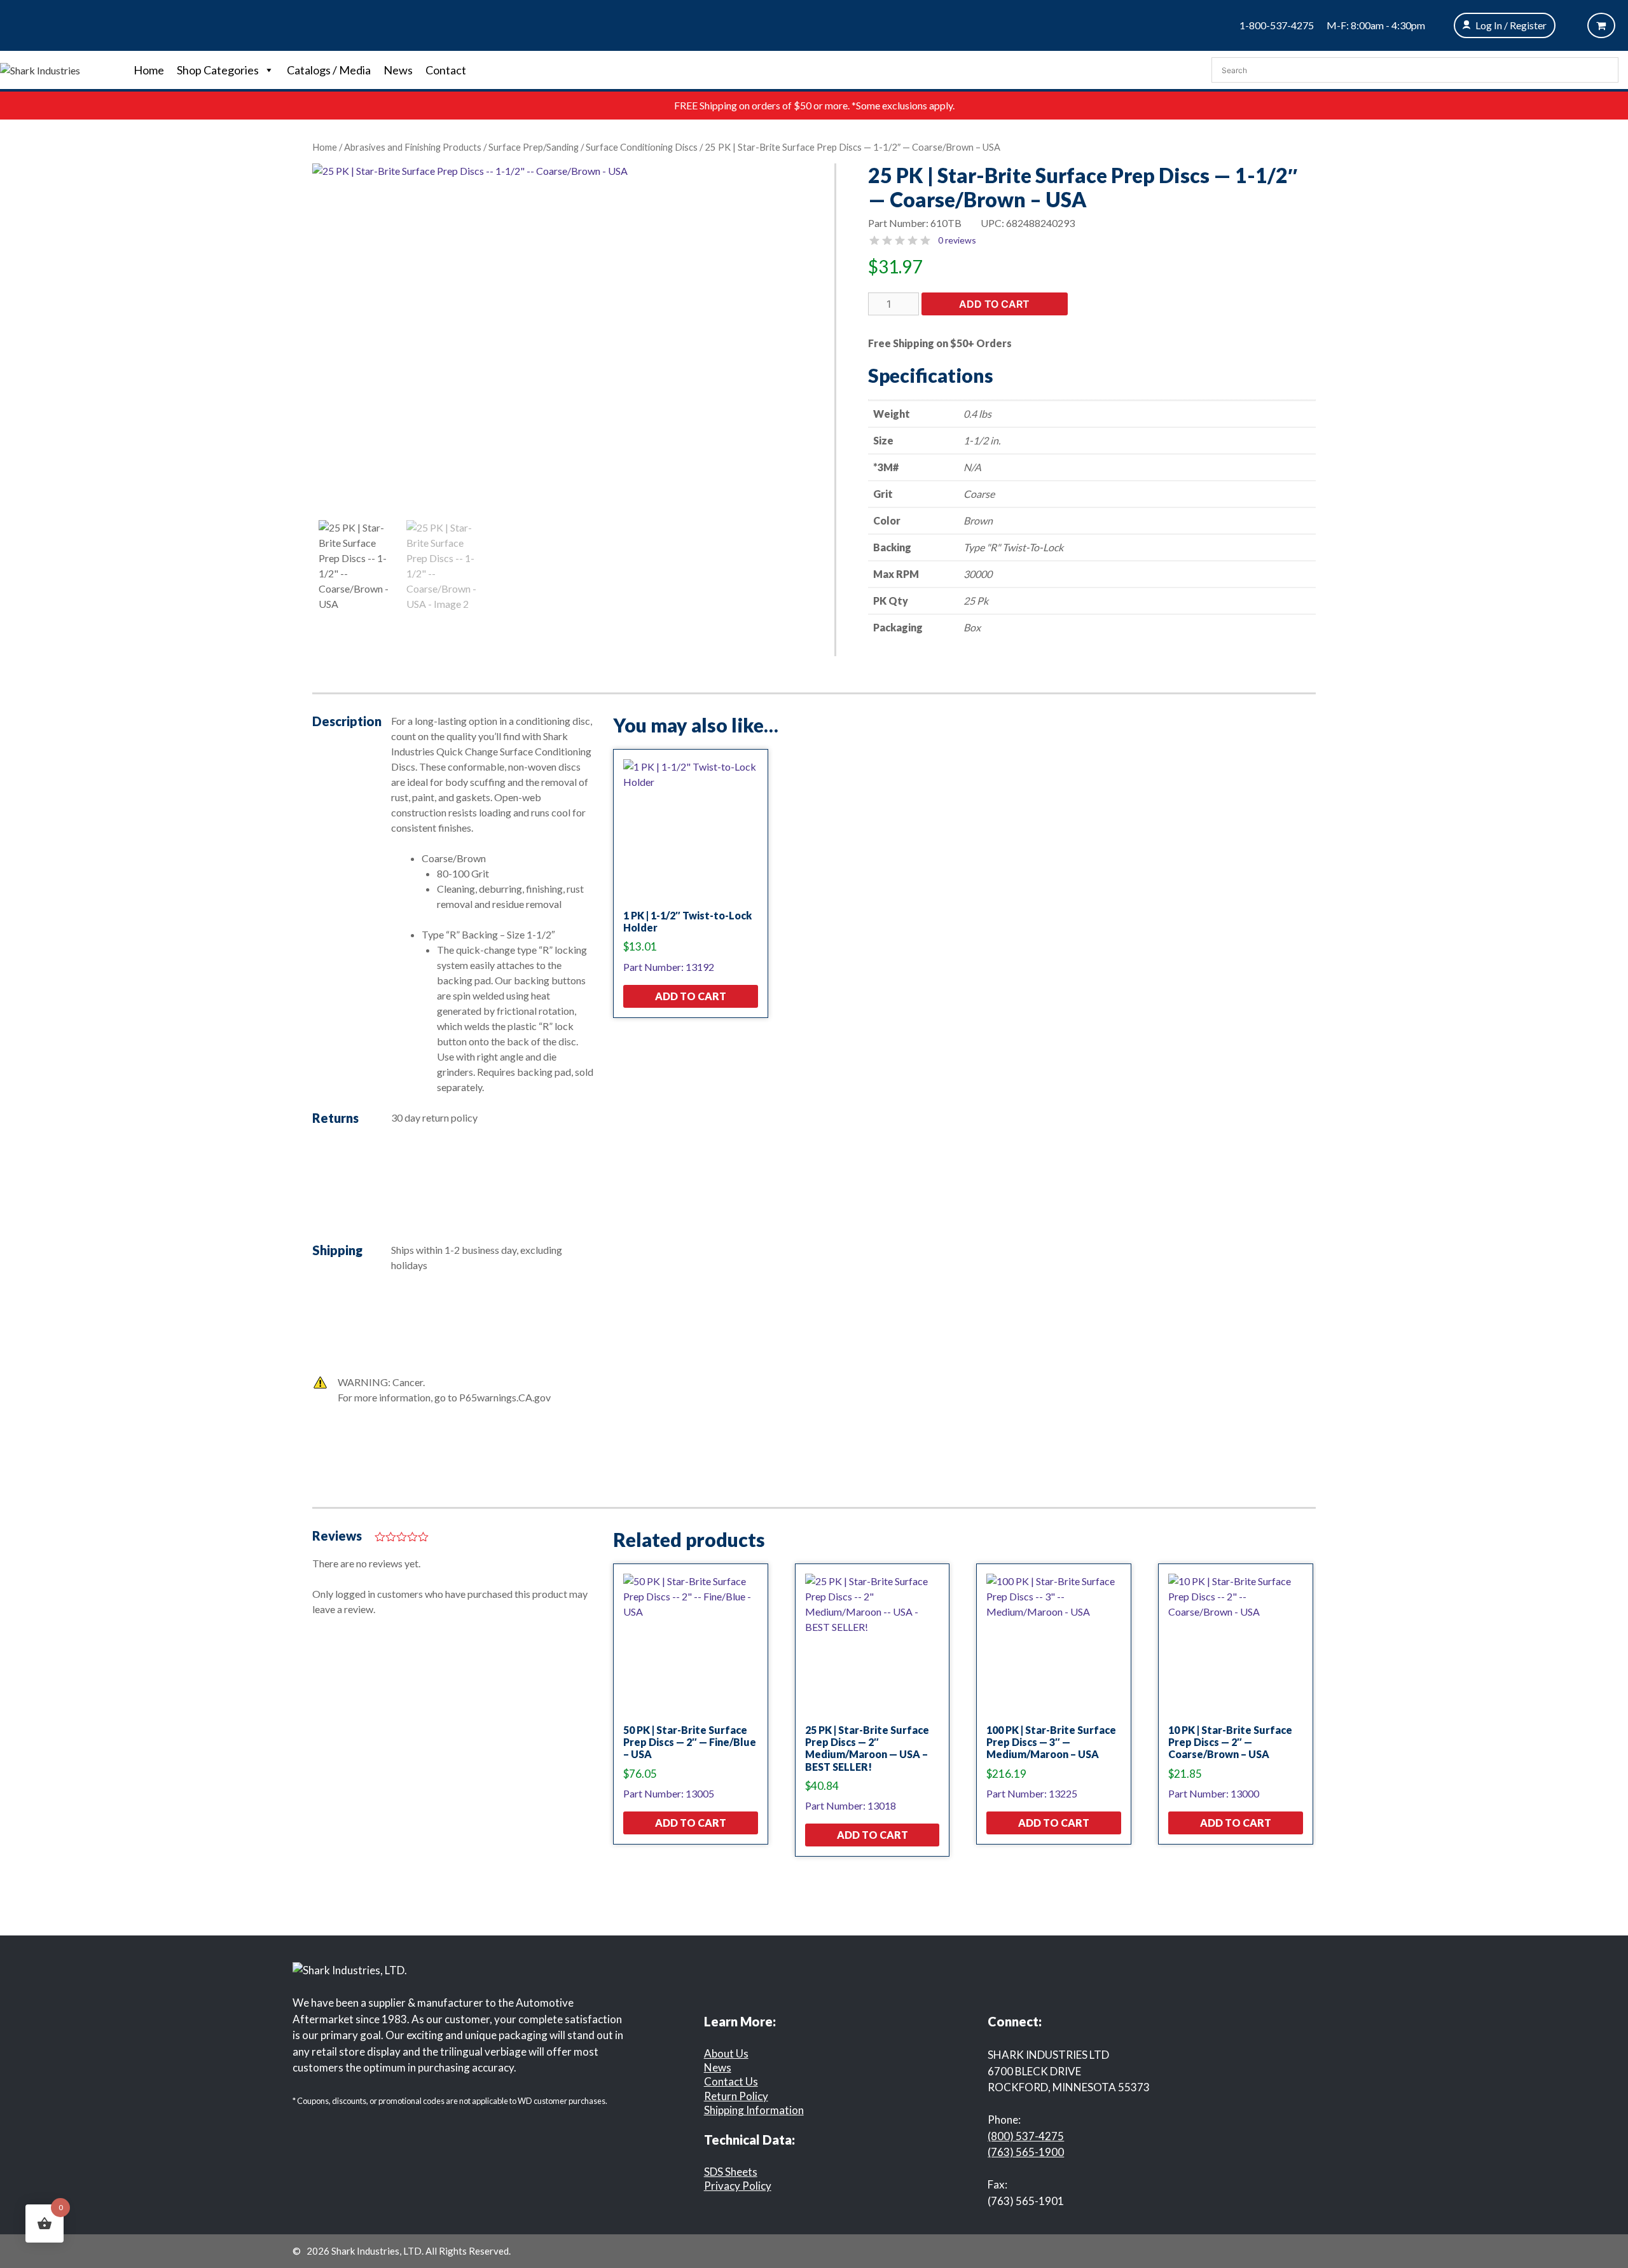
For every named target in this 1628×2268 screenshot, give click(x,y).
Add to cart (994, 304)
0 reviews (957, 240)
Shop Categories (218, 70)
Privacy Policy (738, 2186)
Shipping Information (754, 2110)
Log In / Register (1511, 25)
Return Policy (736, 2096)
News (398, 70)
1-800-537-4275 (1277, 25)
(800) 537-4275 (1026, 2136)
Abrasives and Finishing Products (413, 147)
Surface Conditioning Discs (642, 147)
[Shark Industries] (40, 69)
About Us (726, 2053)
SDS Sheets (731, 2172)
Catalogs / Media (329, 70)
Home (149, 70)
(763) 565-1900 (1026, 2152)
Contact (446, 70)
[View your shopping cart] (1601, 25)
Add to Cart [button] (691, 996)
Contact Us (731, 2081)
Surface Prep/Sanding (534, 147)
